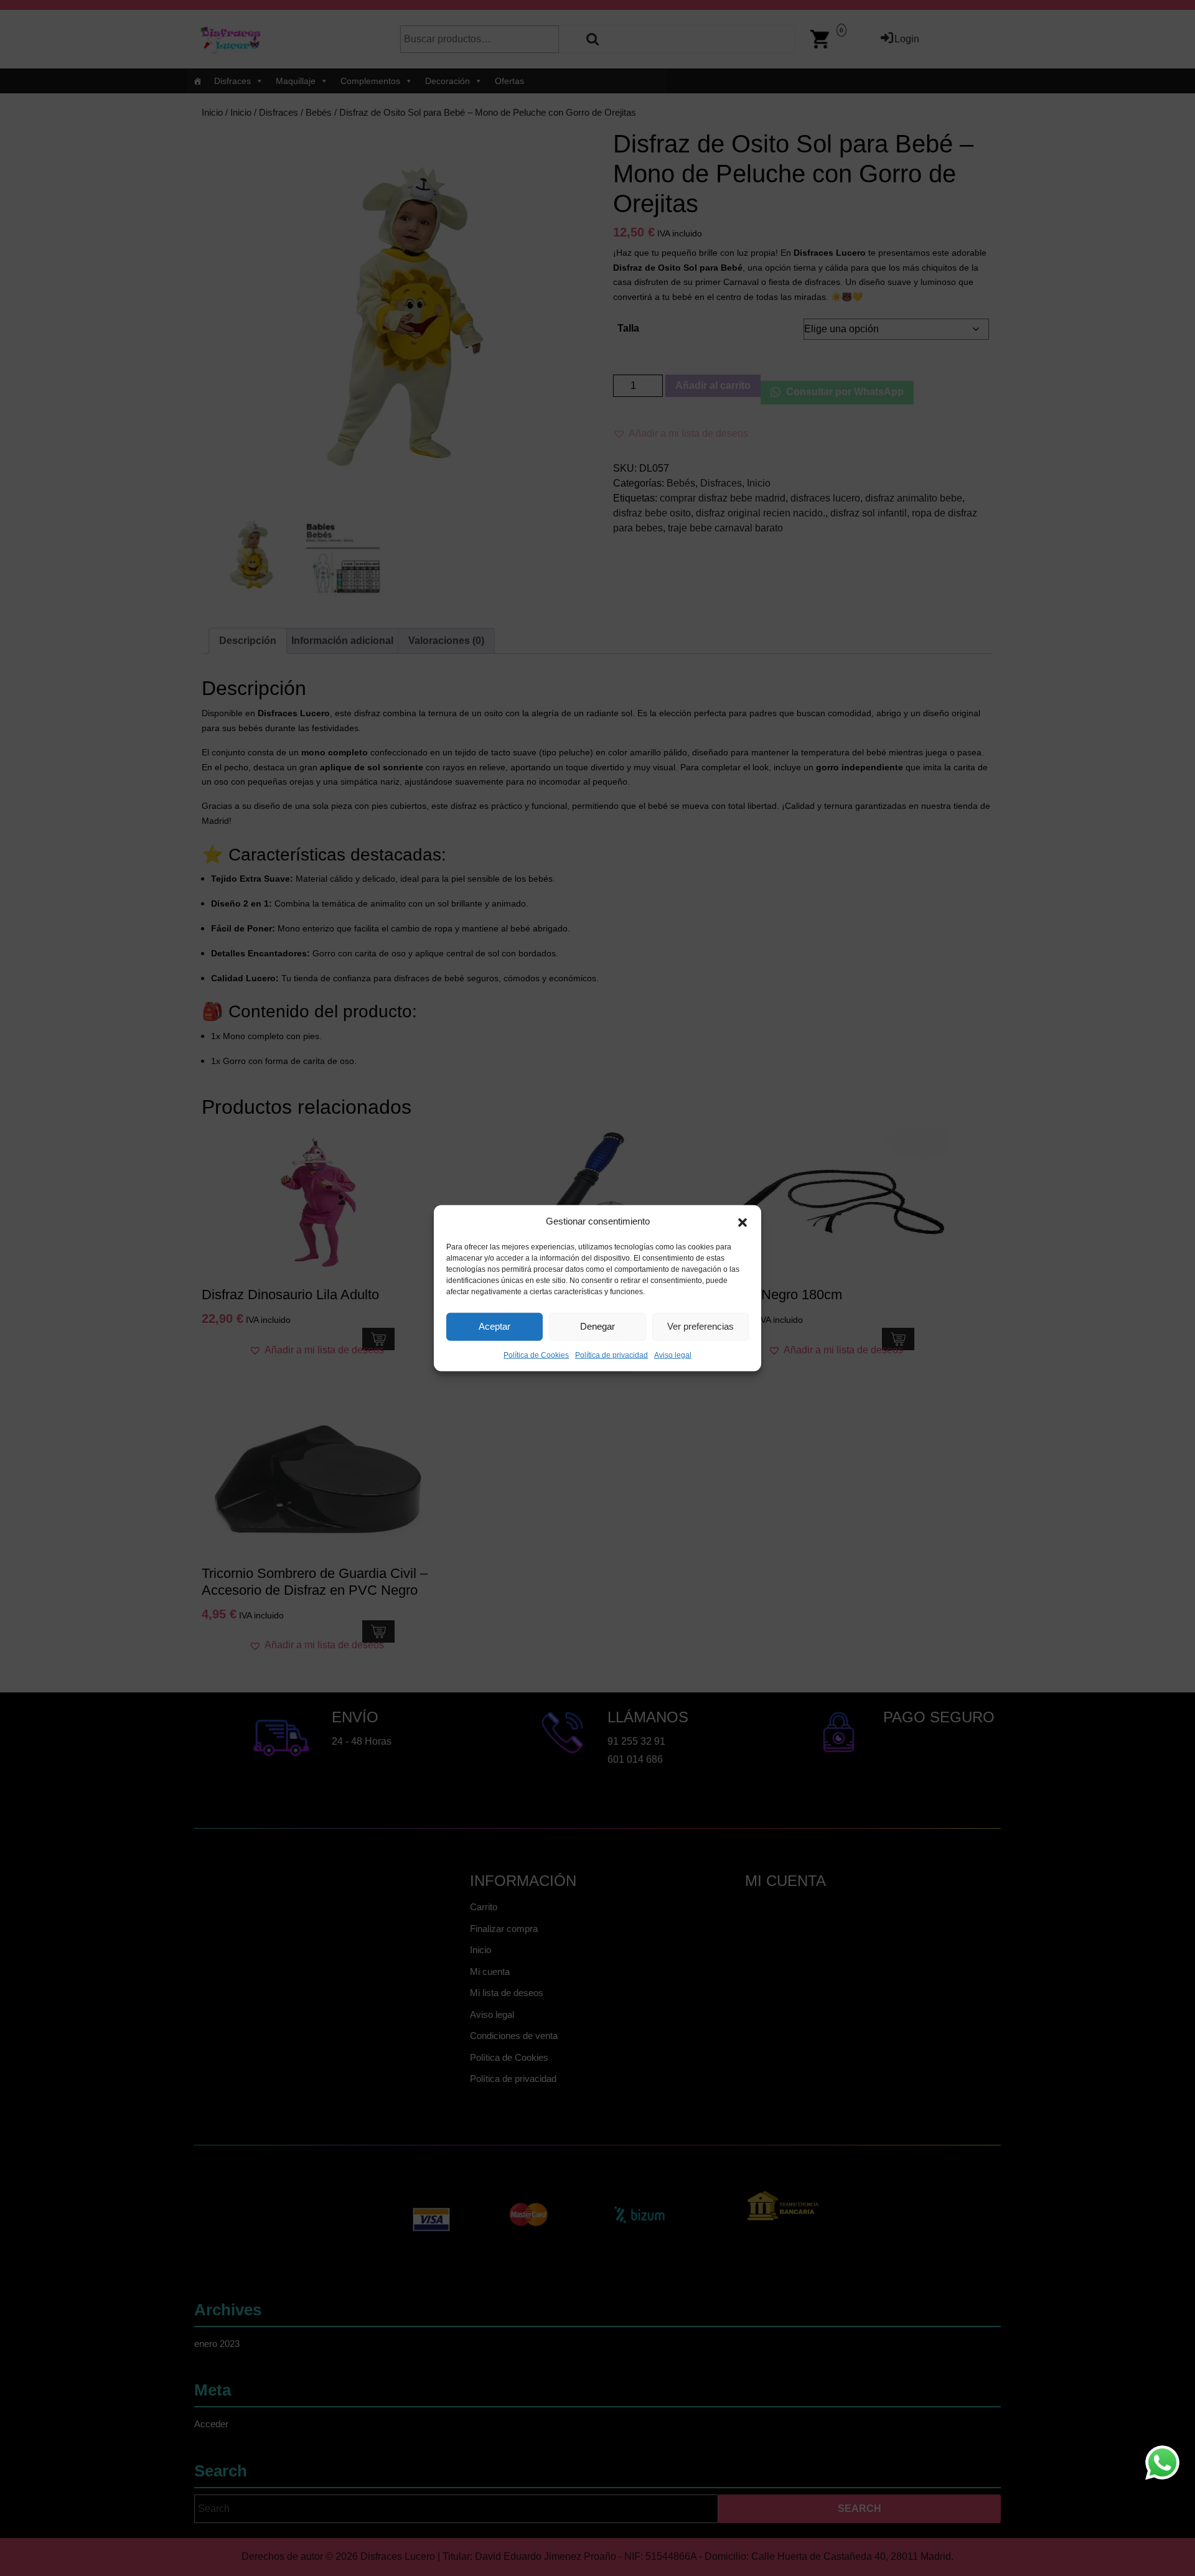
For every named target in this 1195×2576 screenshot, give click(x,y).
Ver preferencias (701, 1326)
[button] (743, 1221)
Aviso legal (673, 1355)
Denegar (597, 1326)
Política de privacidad (612, 1355)
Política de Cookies (536, 1355)
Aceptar (494, 1326)
